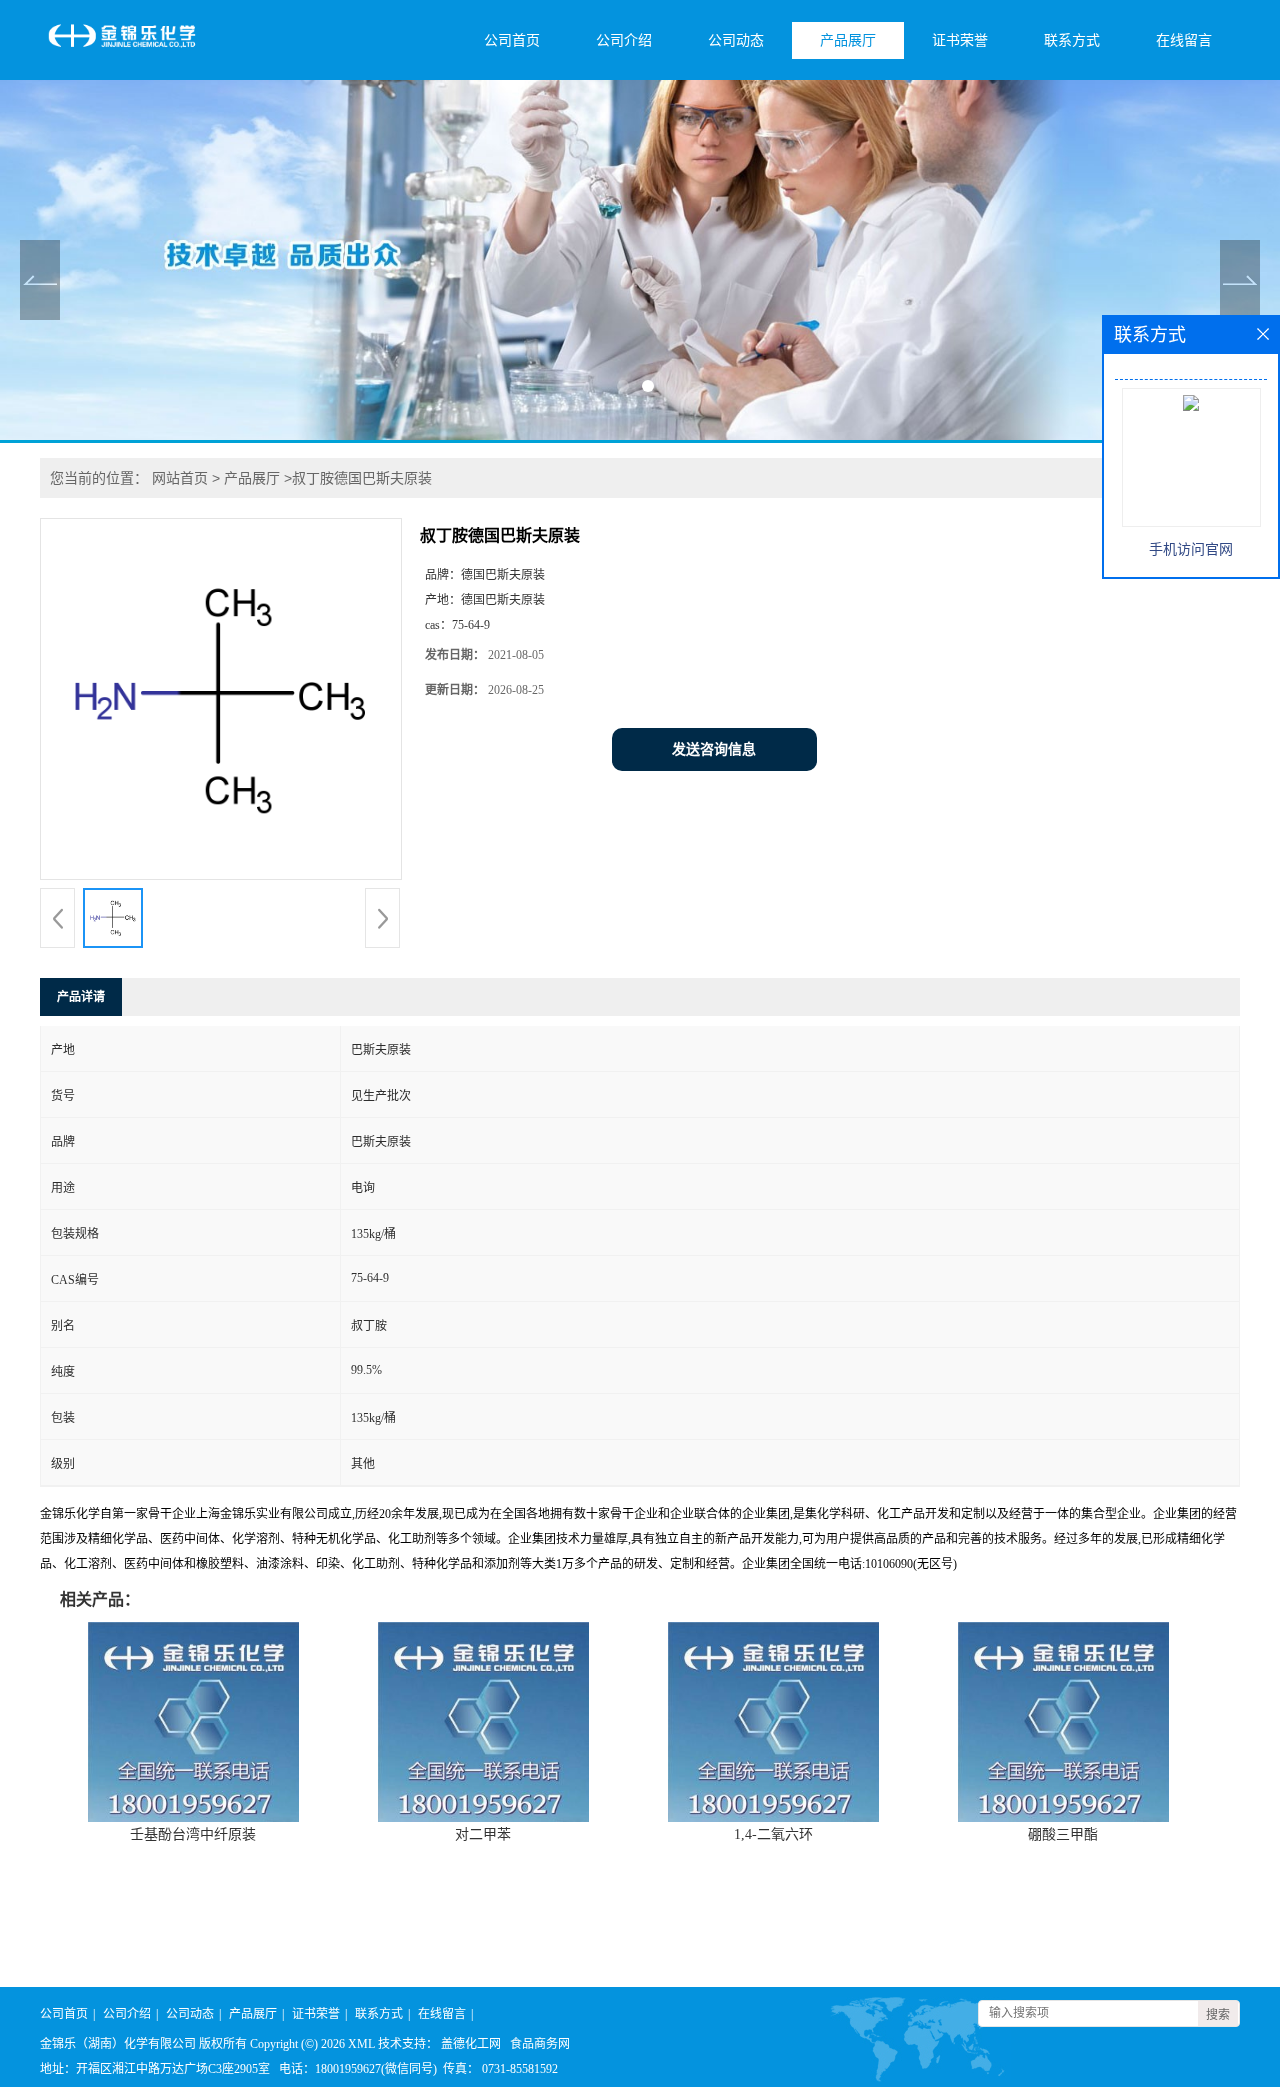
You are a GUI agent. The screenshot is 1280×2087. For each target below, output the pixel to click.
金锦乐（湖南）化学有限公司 (118, 2044)
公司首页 (512, 40)
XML (361, 2044)
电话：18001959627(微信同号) (358, 2069)
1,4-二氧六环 (773, 1834)
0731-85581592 (520, 2069)
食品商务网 (540, 2044)
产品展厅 (848, 40)
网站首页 (180, 478)
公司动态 (736, 40)
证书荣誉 (960, 40)
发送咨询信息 (714, 749)
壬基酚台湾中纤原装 (193, 1834)
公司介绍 (624, 40)
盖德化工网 (471, 2044)
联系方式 (1072, 40)
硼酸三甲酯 (1063, 1834)
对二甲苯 (483, 1834)
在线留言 (1184, 40)
